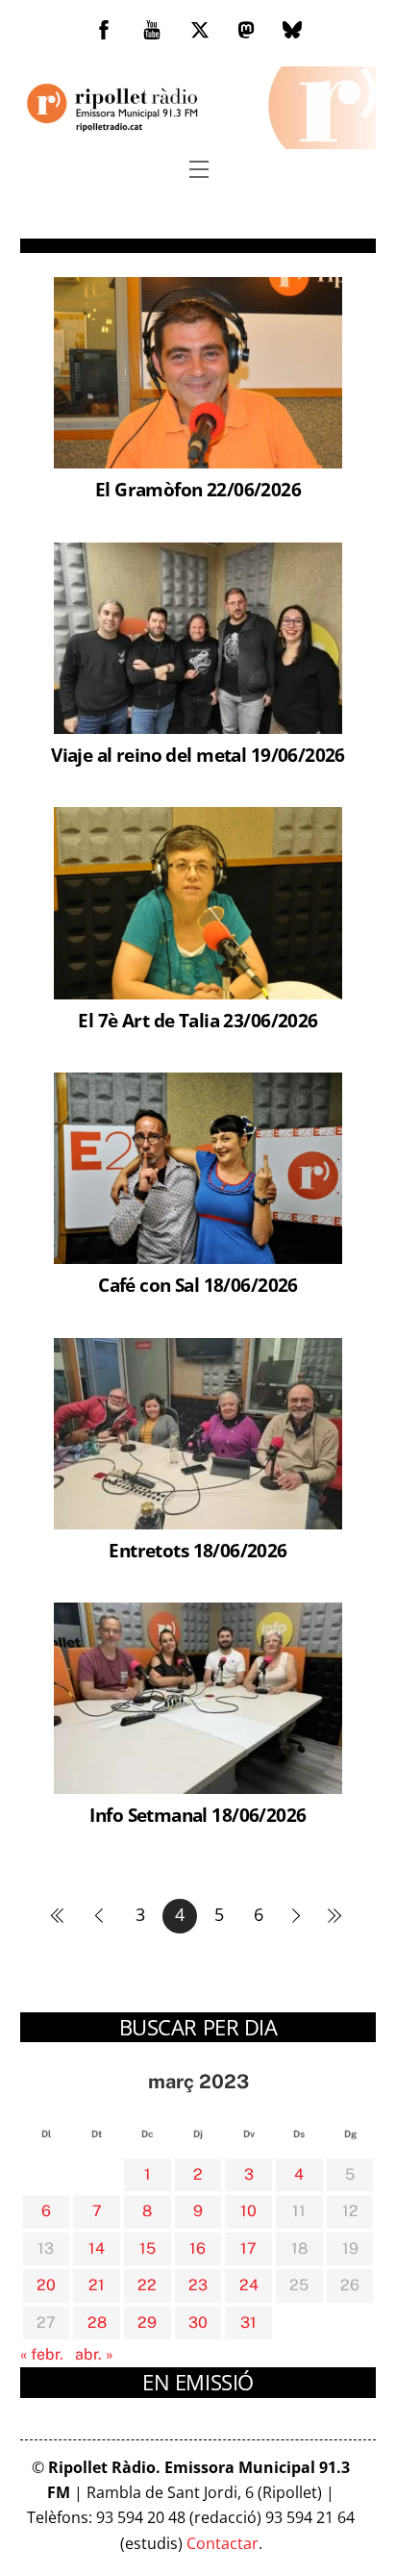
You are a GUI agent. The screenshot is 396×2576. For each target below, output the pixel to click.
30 (198, 2323)
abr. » (94, 2354)
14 (97, 2248)
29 (147, 2323)
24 (249, 2285)
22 (147, 2285)
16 (198, 2248)
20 (46, 2285)
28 (97, 2323)
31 (248, 2323)
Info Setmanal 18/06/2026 (198, 1815)
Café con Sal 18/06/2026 (198, 1285)
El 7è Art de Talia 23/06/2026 (198, 1020)
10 (248, 2211)
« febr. (42, 2354)
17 (248, 2248)
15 (148, 2248)
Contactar (223, 2543)
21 (97, 2285)
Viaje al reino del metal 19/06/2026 (198, 755)
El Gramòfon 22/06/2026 (198, 489)
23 (198, 2285)
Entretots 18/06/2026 (198, 1550)
